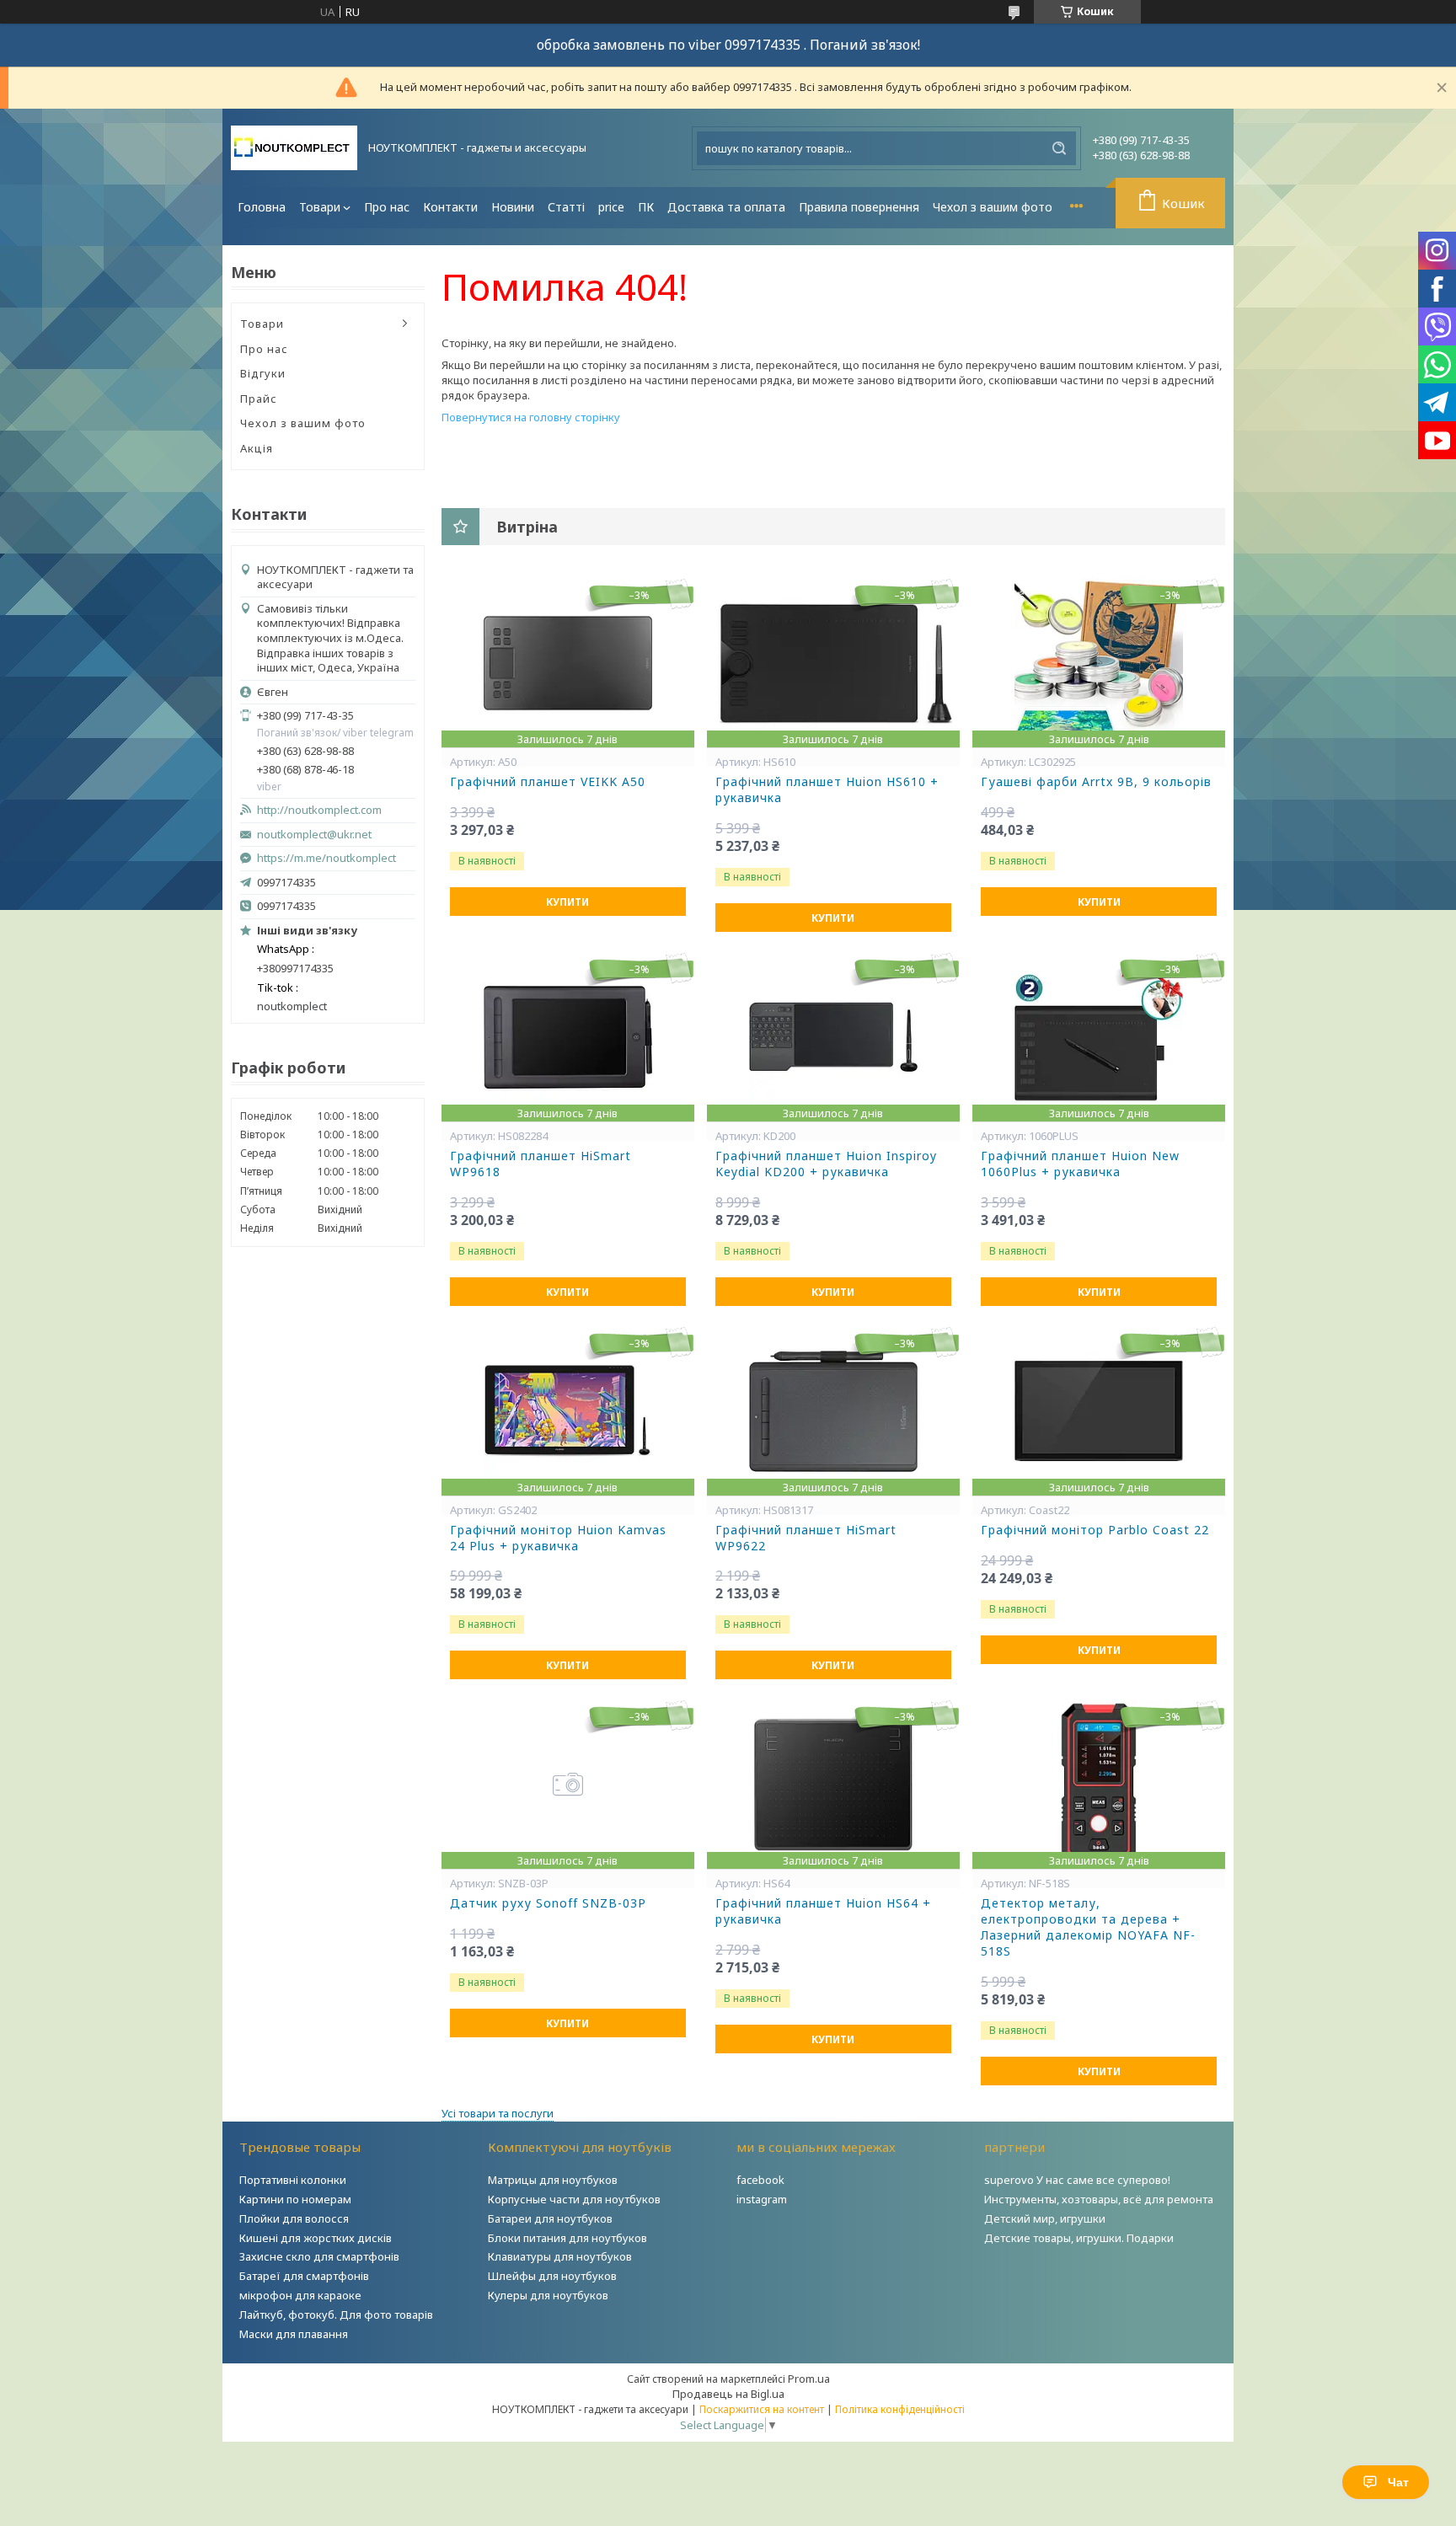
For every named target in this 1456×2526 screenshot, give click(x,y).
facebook (760, 2180)
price (611, 207)
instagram (762, 2199)
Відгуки (263, 373)
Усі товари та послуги (498, 2113)
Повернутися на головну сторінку (531, 417)
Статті (566, 207)
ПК (646, 207)
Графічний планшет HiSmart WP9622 (806, 1538)
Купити (567, 902)
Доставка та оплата (726, 207)
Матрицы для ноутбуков (553, 2180)
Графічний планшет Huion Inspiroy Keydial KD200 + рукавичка (826, 1164)
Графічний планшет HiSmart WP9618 (541, 1164)
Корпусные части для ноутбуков (574, 2199)
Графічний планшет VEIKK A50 (548, 782)
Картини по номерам (295, 2199)
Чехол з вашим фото (993, 207)
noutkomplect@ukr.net (314, 835)
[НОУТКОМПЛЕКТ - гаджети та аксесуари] (294, 148)
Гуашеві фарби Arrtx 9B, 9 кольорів (1096, 782)
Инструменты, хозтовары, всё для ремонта (1099, 2199)
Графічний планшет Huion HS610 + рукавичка (827, 790)
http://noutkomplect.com (319, 810)
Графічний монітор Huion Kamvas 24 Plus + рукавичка (558, 1538)
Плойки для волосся (294, 2218)
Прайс (259, 399)
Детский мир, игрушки (1045, 2218)
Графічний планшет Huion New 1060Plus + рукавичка (1080, 1164)
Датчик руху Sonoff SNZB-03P (548, 1903)
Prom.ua (809, 2379)
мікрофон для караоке (300, 2295)
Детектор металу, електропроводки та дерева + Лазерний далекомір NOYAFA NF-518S (1088, 1927)
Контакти (450, 207)
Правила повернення (859, 207)
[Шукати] (1059, 148)
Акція (257, 448)
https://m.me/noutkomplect (327, 858)
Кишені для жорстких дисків (316, 2238)
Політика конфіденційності (900, 2409)
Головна (262, 207)
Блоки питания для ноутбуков (567, 2238)
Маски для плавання (294, 2334)
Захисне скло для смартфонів (319, 2256)
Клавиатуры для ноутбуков (560, 2256)
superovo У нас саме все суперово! (1077, 2180)
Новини (513, 207)
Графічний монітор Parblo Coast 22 (1095, 1530)
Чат (1398, 2482)
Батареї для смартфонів (304, 2276)
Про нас (387, 207)
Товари (320, 207)
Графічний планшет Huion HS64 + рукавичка (823, 1911)
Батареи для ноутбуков (550, 2218)
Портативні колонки (293, 2180)
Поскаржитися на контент (762, 2409)
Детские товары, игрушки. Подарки (1079, 2238)
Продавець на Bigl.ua (728, 2394)
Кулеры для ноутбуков (548, 2295)
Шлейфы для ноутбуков (552, 2276)
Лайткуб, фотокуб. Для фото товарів (336, 2315)
